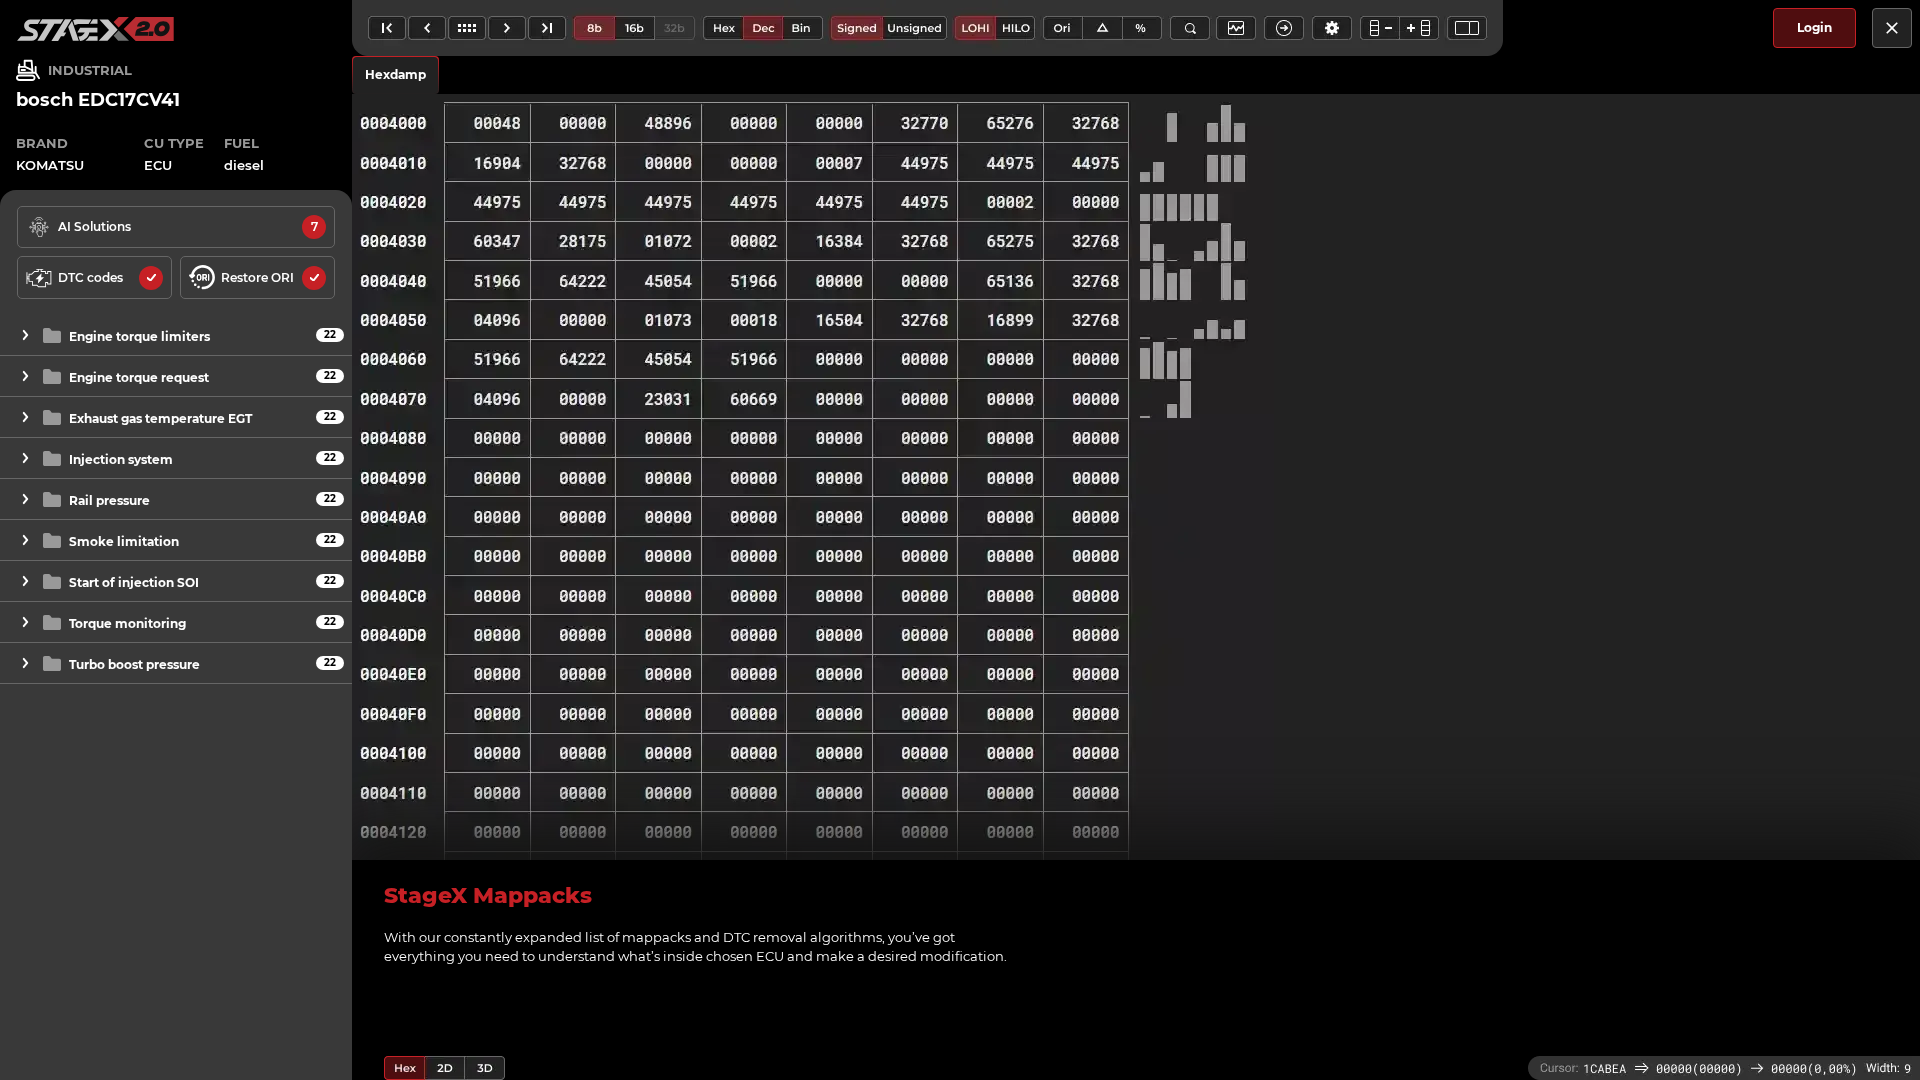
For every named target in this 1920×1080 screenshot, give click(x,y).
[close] (1892, 28)
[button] (176, 335)
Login (1814, 27)
